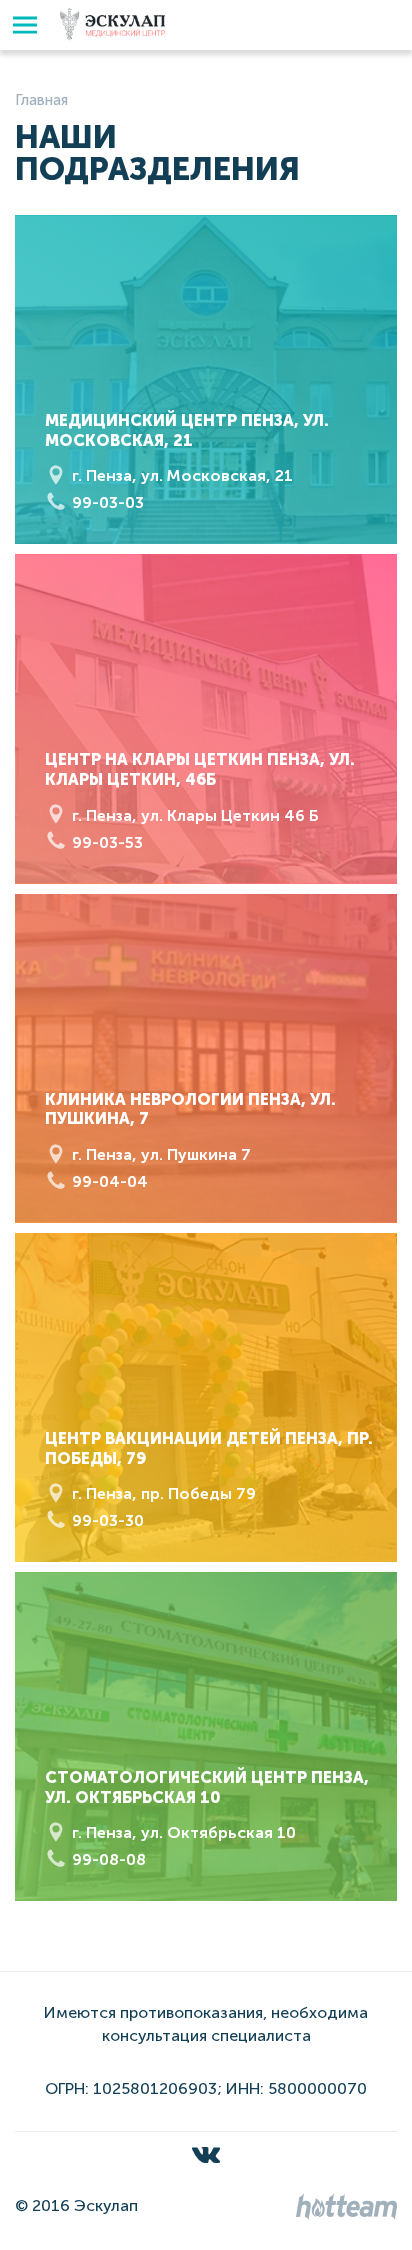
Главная (41, 100)
